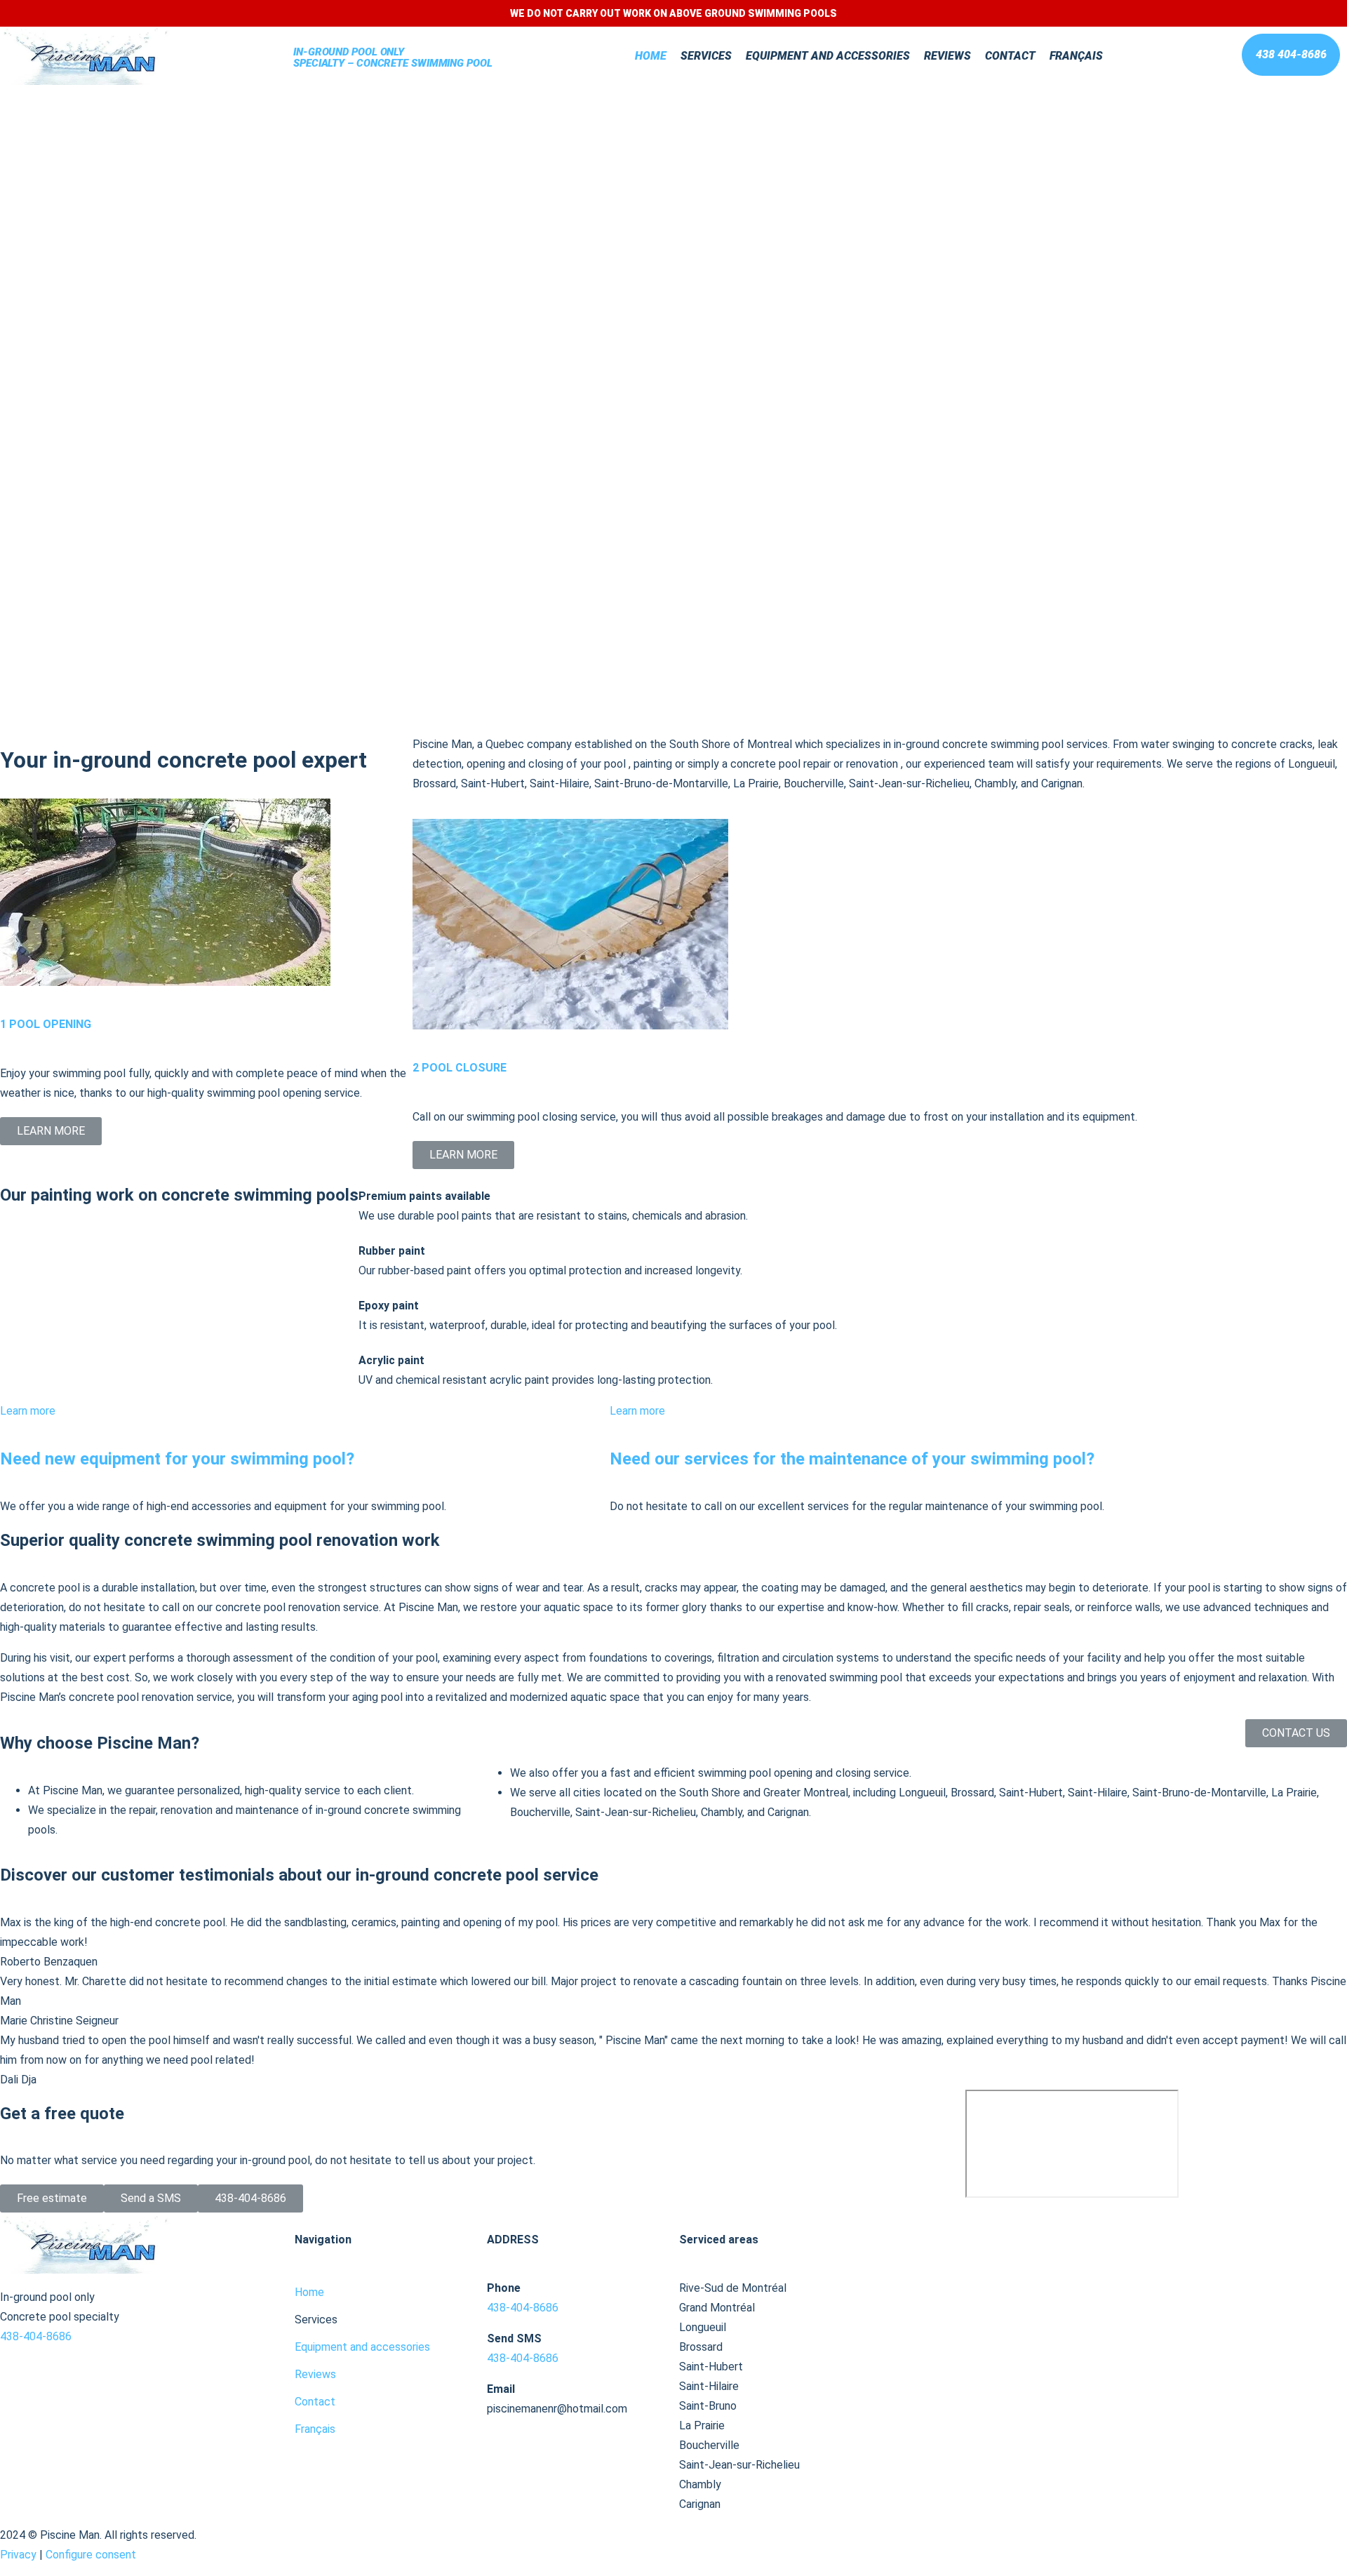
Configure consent (91, 2555)
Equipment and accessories (828, 56)
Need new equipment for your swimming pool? (177, 1459)
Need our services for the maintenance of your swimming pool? (852, 1459)
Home (651, 56)
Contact (1010, 56)
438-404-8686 (37, 2336)
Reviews (947, 56)
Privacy (18, 2555)
